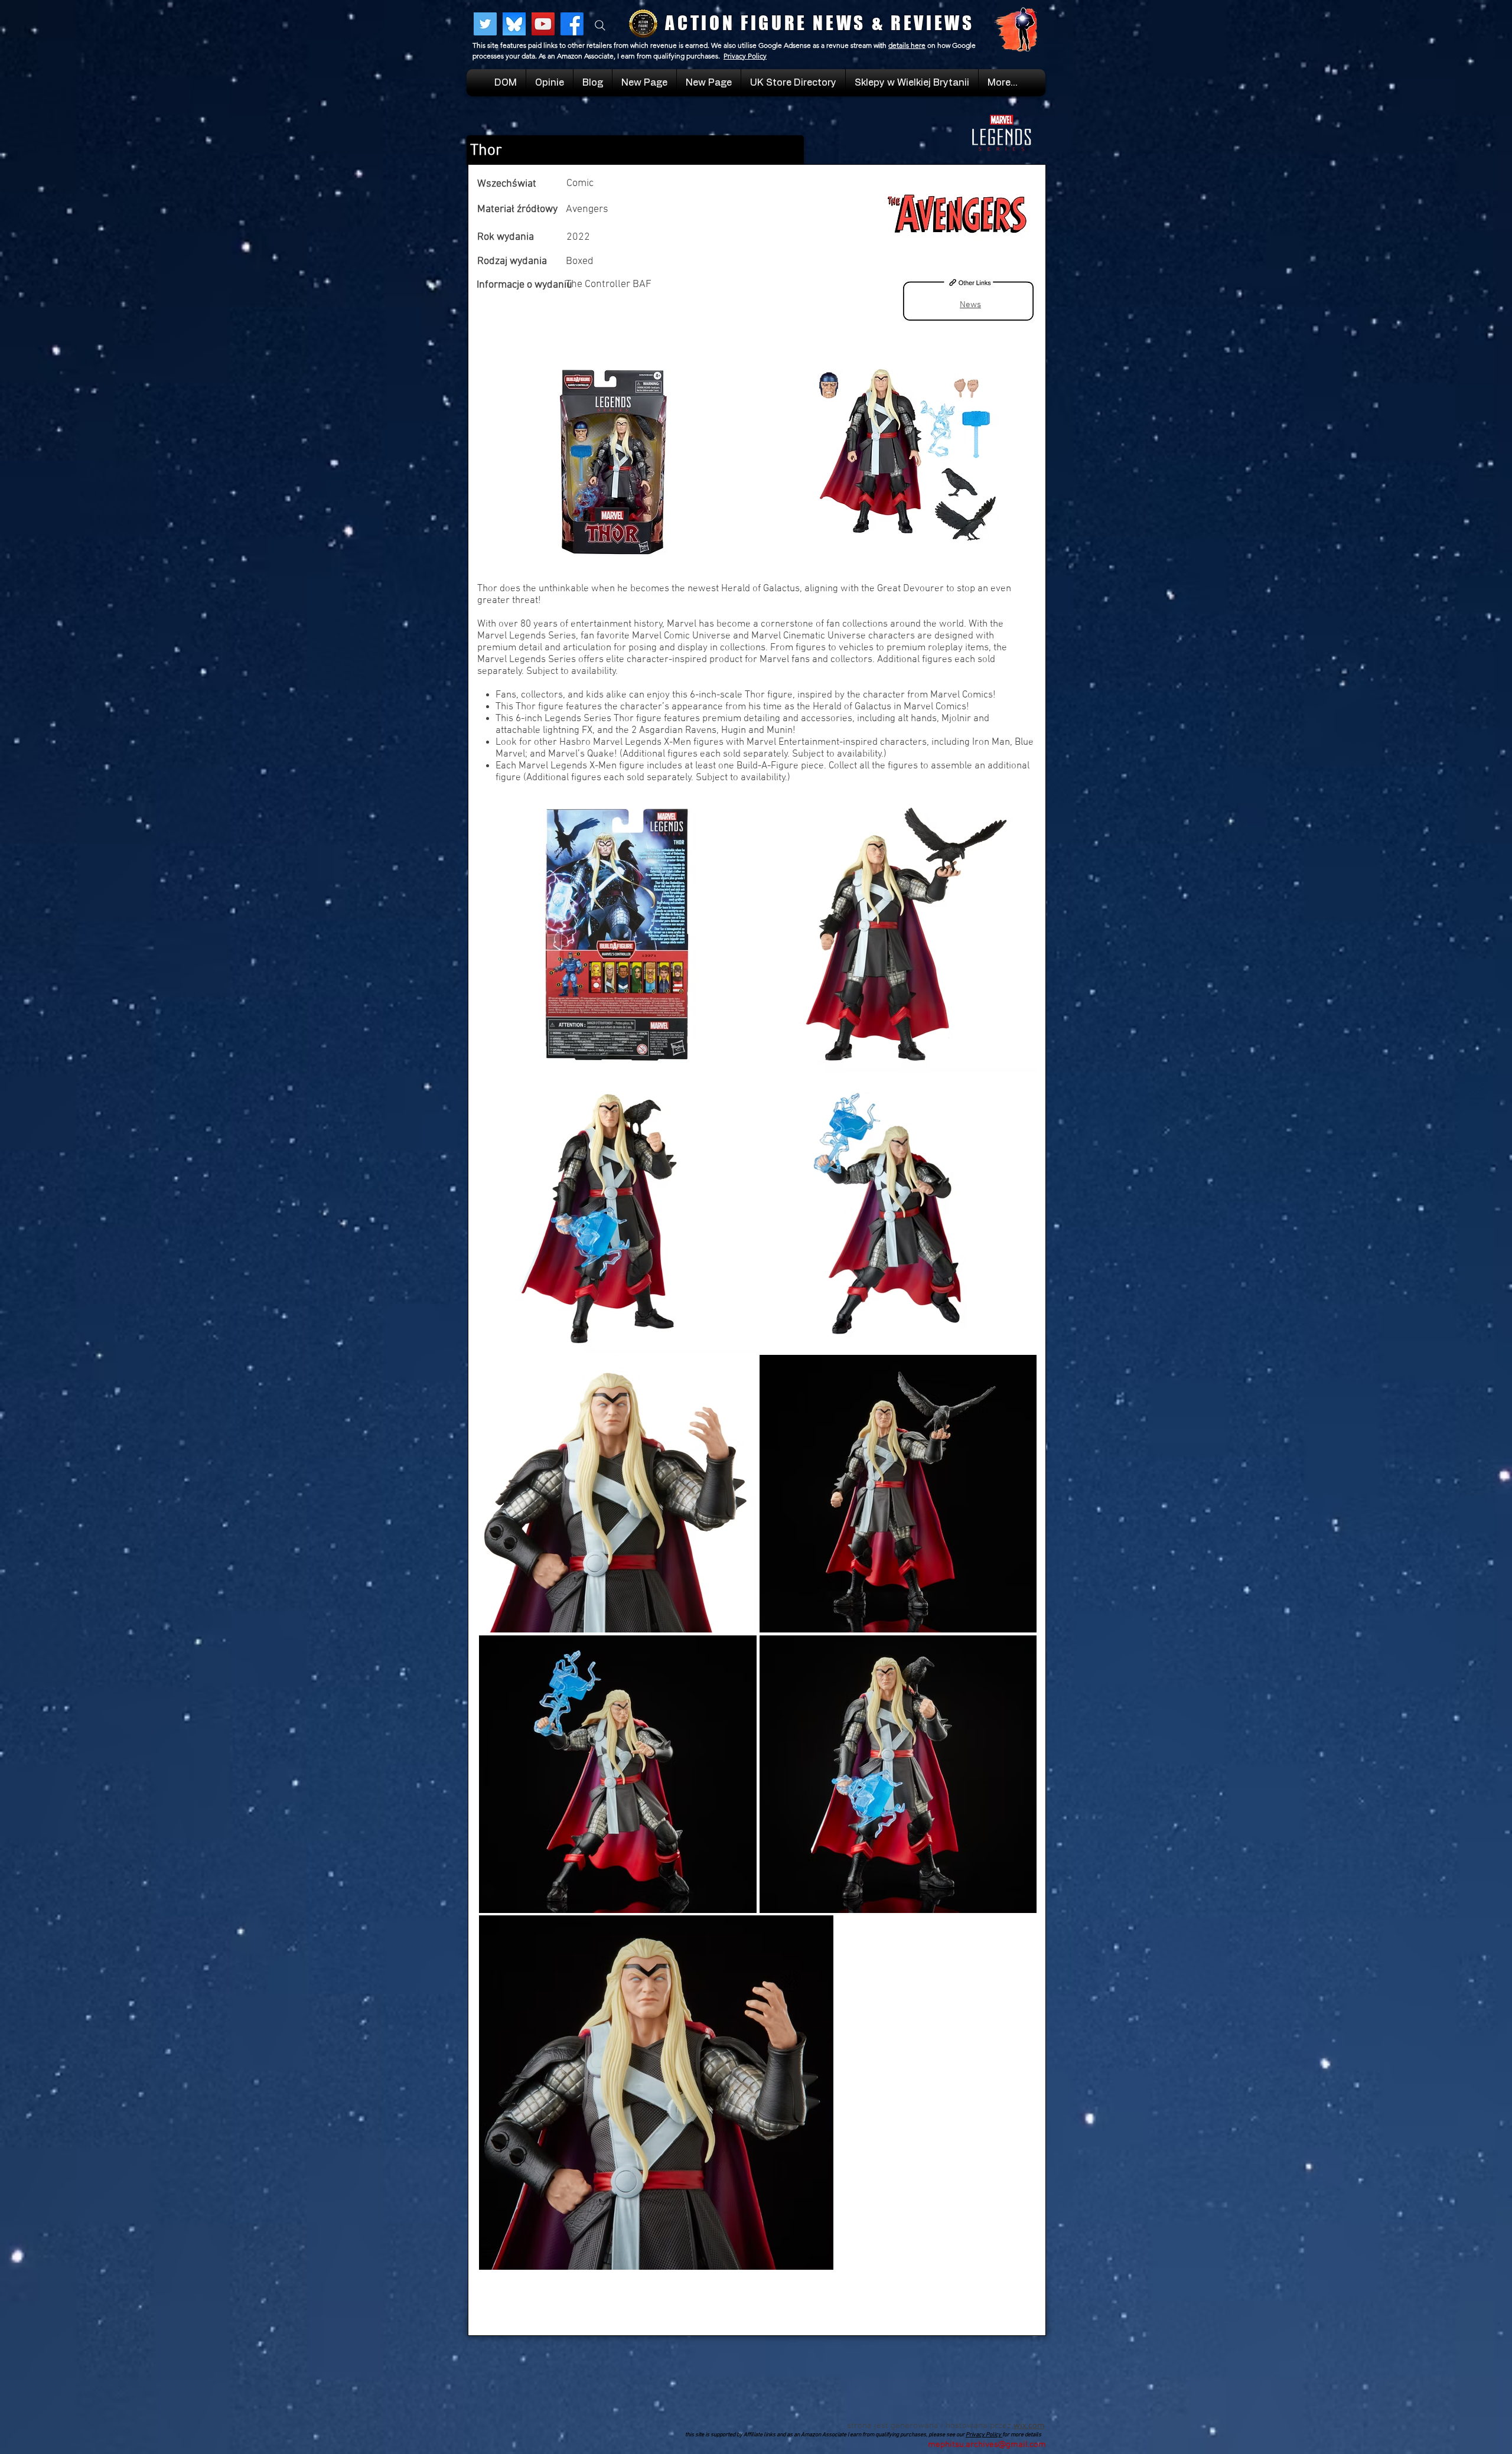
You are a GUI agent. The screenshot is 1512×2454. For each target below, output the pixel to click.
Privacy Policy (745, 56)
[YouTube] (543, 24)
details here (907, 45)
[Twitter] (485, 24)
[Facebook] (572, 24)
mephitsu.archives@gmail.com (987, 2445)
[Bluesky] (514, 24)
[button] (912, 83)
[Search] (600, 25)
